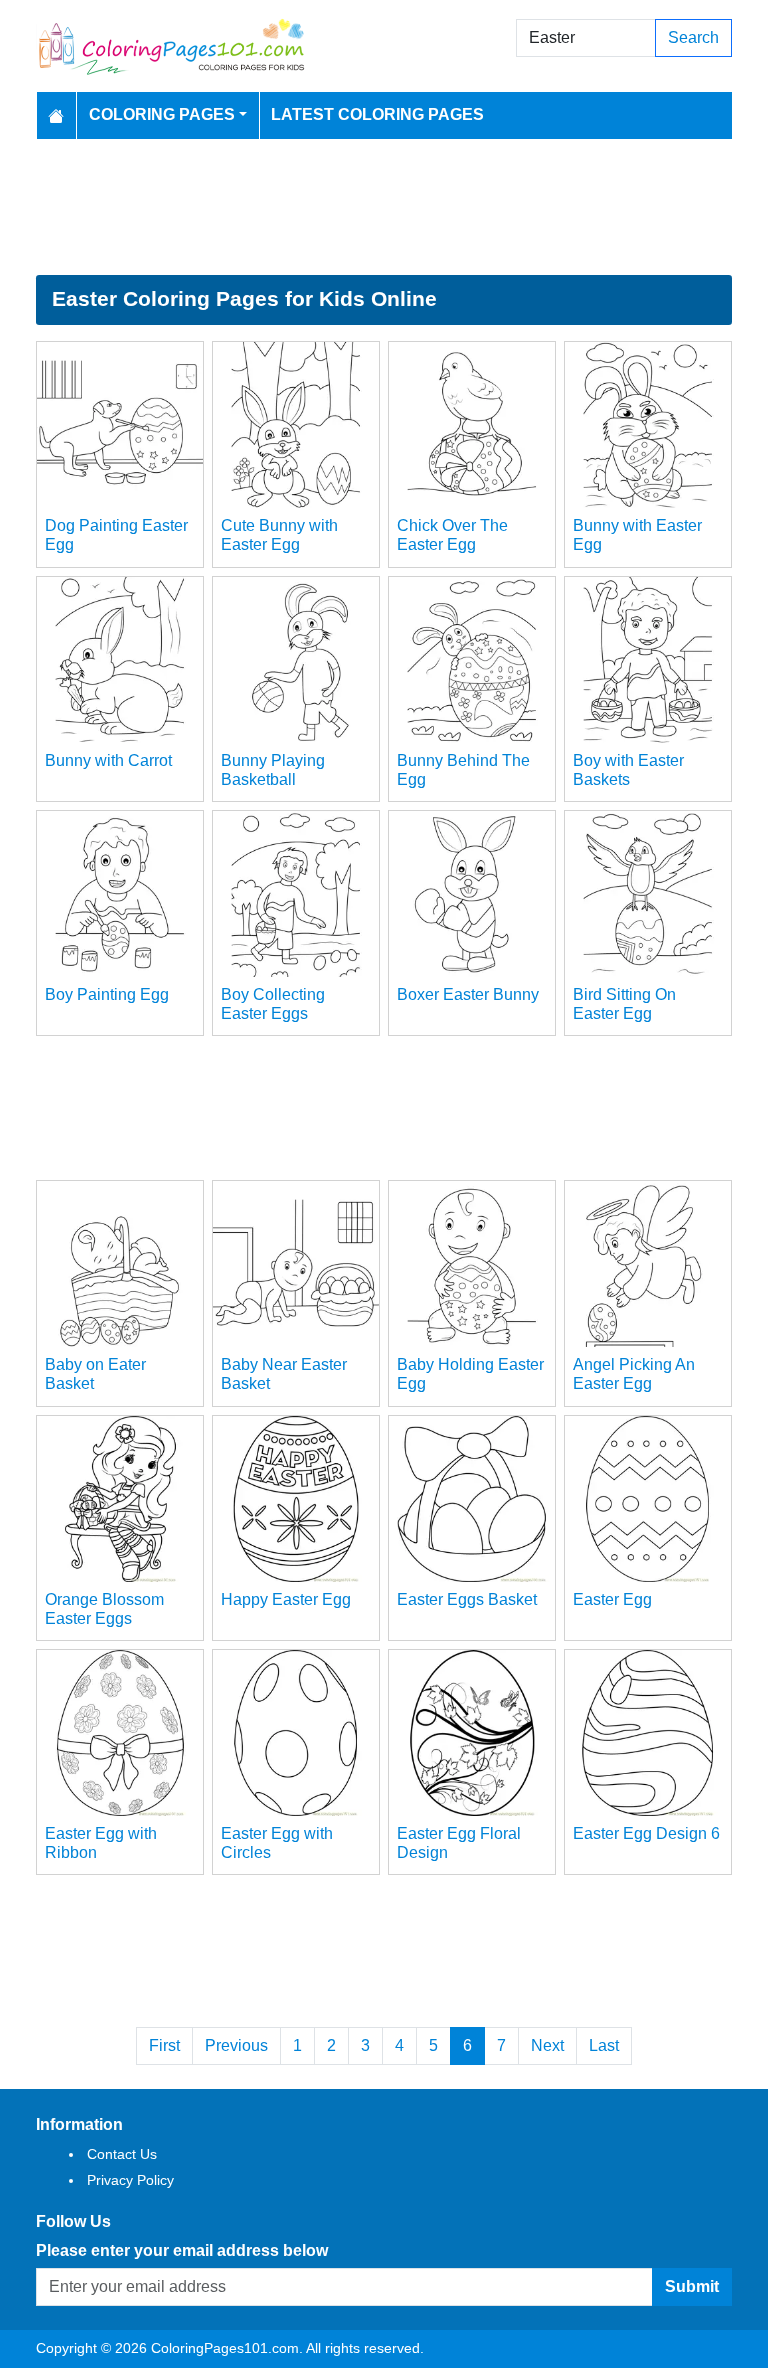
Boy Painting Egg (107, 994)
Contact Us (122, 2154)
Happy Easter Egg (286, 1599)
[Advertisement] (384, 207)
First (164, 2045)
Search (693, 37)
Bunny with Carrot (108, 760)
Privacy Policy (130, 2180)
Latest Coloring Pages (377, 114)
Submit (692, 2286)
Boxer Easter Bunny (468, 994)
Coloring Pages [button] (162, 114)
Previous (236, 2045)
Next (547, 2045)
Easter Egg (612, 1599)
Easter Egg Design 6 (646, 1833)
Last (604, 2045)
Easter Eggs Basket (467, 1599)
